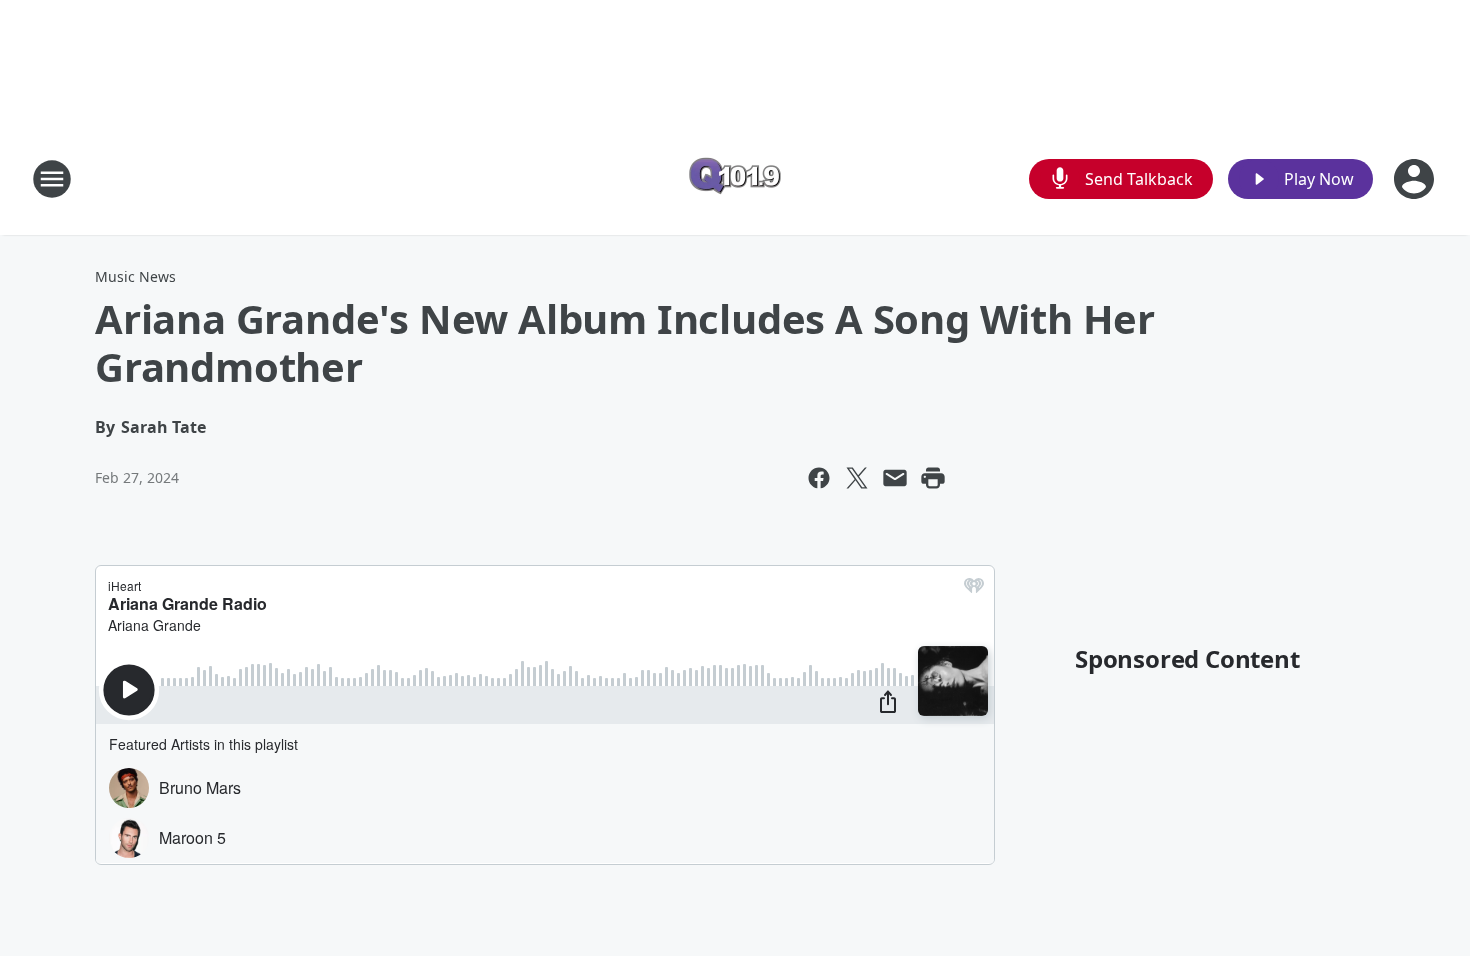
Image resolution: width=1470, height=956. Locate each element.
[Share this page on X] (857, 478)
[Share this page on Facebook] (819, 478)
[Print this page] (933, 478)
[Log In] (1416, 179)
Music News (135, 276)
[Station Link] (735, 178)
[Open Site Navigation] (52, 179)
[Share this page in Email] (895, 478)
